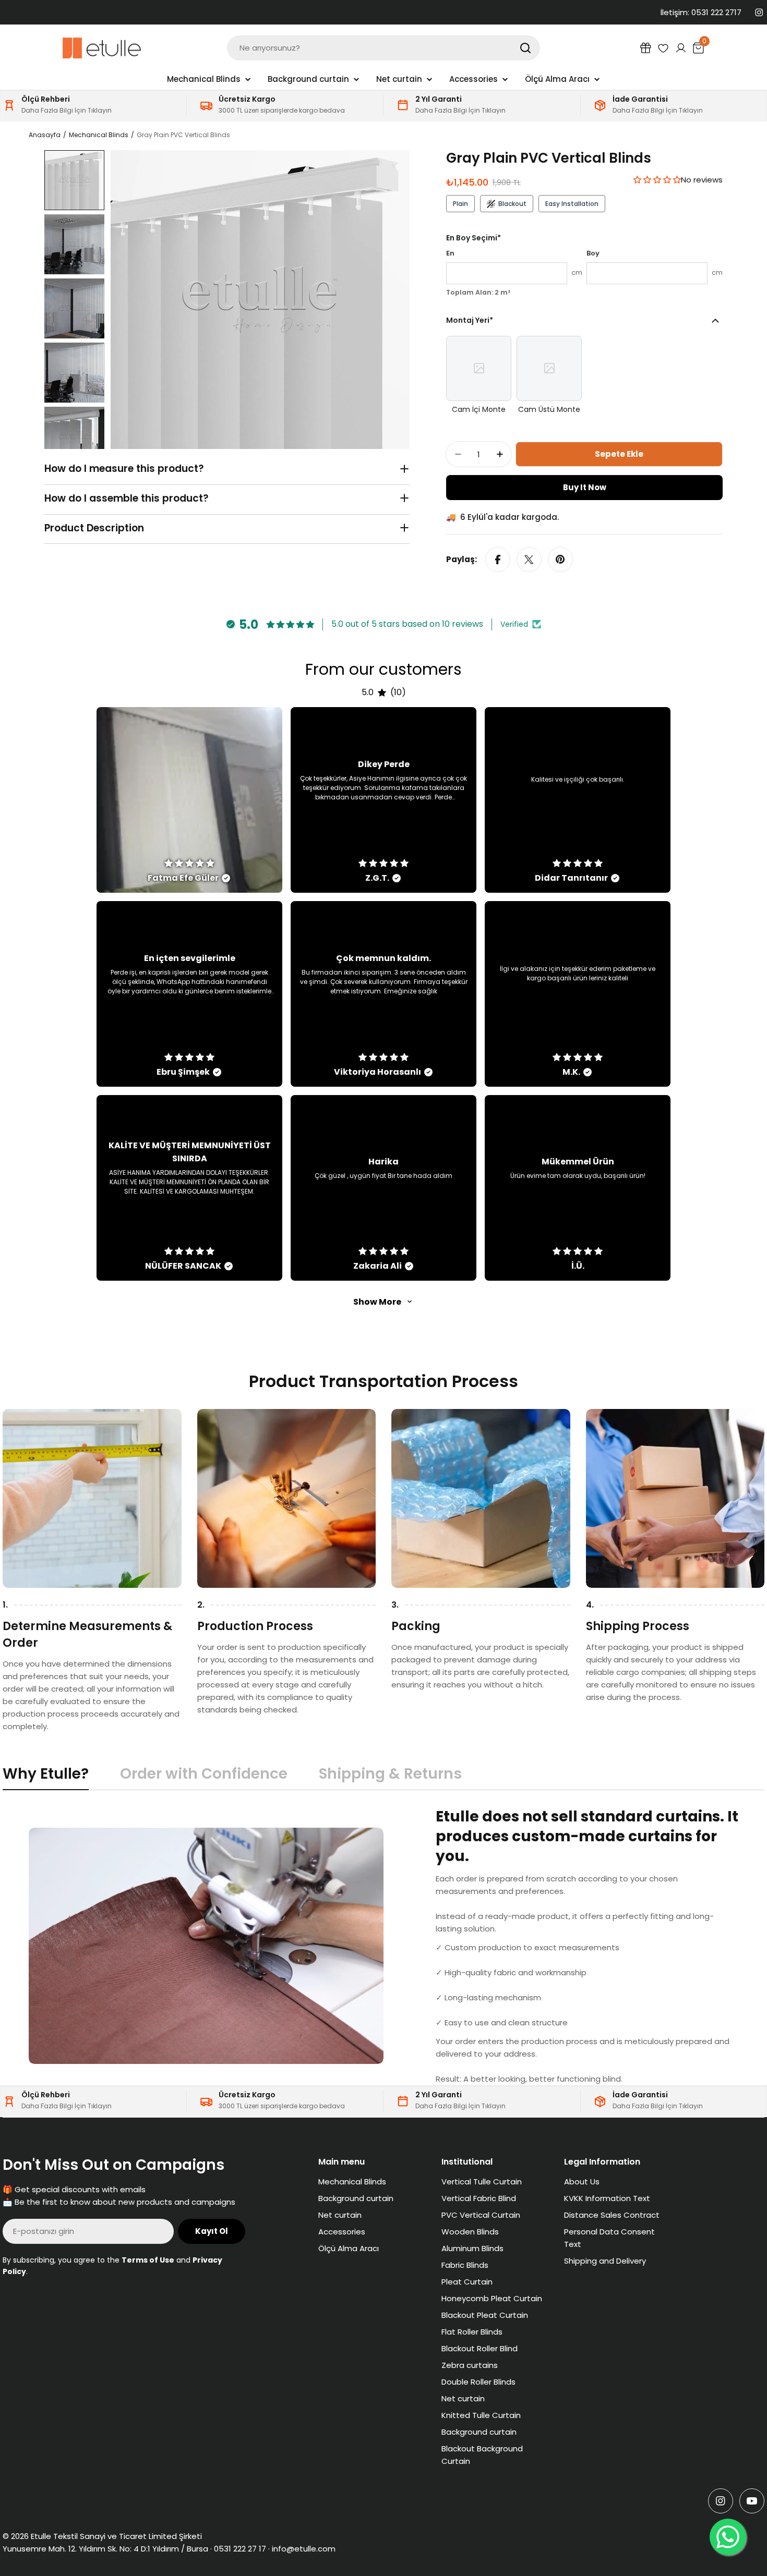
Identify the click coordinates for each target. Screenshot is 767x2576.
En (450, 253)
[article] (189, 800)
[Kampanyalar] (645, 48)
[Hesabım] (681, 48)
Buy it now (585, 487)
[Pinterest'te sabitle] (560, 560)
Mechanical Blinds (99, 135)
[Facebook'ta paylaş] (498, 560)
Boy (593, 253)
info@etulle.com (304, 2549)
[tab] (46, 1777)
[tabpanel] (383, 1946)
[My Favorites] (663, 48)
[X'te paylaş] (529, 560)
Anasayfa (45, 135)
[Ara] (525, 48)
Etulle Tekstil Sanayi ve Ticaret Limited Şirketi (116, 2536)
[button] (657, 180)
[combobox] (383, 48)
